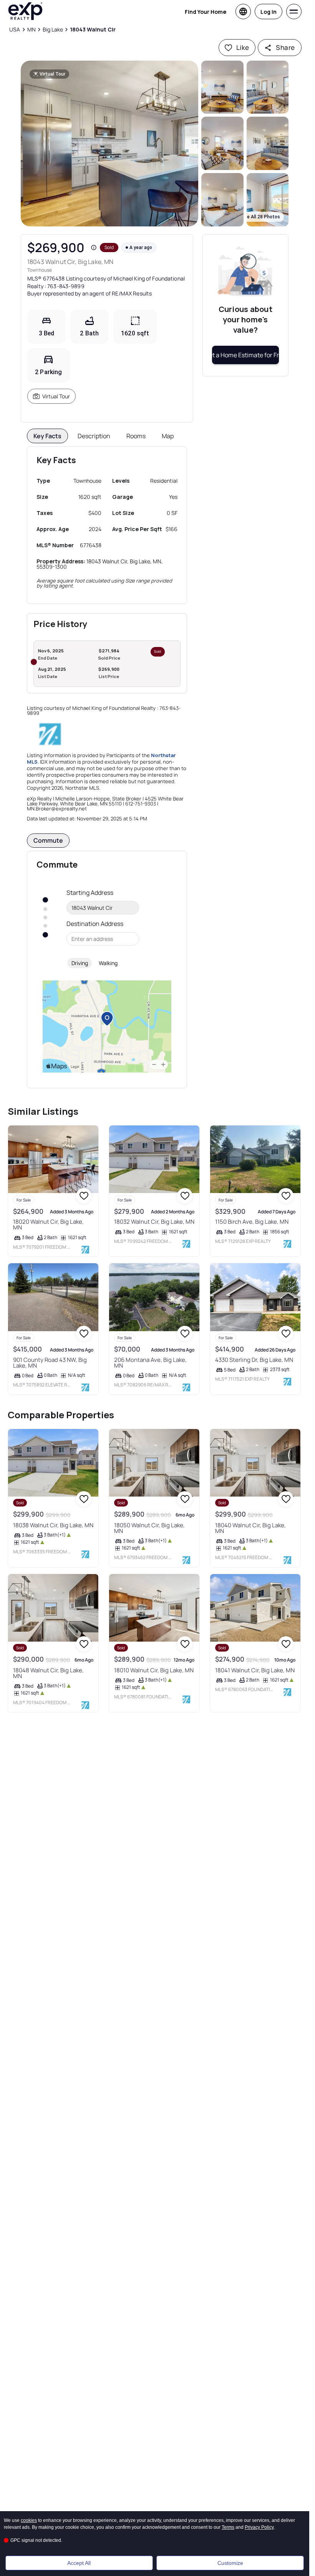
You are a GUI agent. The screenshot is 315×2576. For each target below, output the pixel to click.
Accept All (79, 2563)
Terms (228, 2527)
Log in (269, 12)
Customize (230, 2563)
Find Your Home (206, 12)
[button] (109, 144)
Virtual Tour (56, 396)
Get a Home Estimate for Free (245, 355)
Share (285, 47)
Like (243, 47)
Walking (108, 963)
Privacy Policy (259, 2527)
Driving (80, 963)
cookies (29, 2520)
